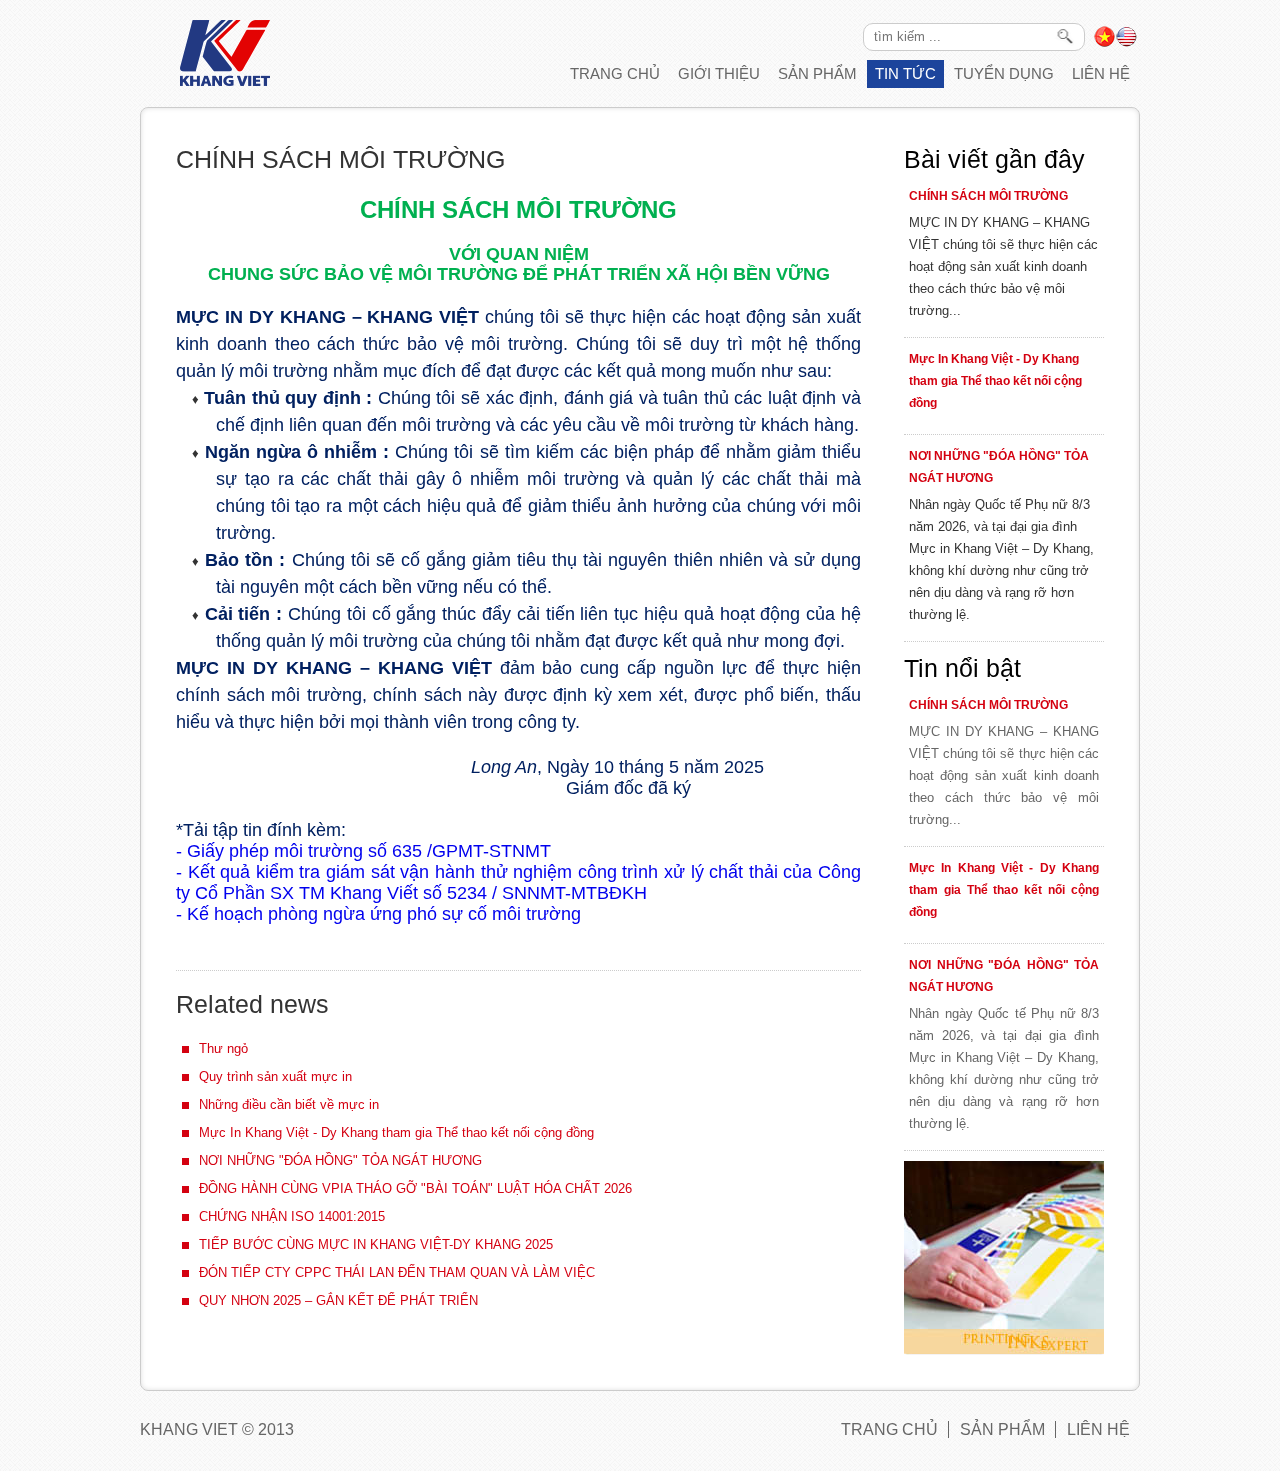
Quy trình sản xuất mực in (275, 1076)
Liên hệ (1101, 73)
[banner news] (1004, 1350)
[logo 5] (225, 81)
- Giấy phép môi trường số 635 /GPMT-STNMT (363, 851)
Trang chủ (615, 73)
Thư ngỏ (223, 1048)
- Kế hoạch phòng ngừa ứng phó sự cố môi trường (378, 914)
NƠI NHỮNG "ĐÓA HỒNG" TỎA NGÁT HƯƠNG (340, 1160)
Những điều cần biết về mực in (289, 1104)
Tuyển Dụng (1004, 73)
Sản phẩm (817, 73)
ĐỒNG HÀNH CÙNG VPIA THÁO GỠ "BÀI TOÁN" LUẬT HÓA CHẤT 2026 (415, 1188)
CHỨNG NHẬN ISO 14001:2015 (292, 1216)
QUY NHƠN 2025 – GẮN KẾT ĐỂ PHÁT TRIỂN (338, 1300)
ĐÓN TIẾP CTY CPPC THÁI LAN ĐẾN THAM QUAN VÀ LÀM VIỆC (397, 1272)
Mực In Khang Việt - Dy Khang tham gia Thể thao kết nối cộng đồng (396, 1132)
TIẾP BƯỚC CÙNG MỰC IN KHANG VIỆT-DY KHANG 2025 (376, 1244)
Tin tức (905, 73)
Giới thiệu (719, 73)
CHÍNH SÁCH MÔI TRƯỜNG (988, 196)
